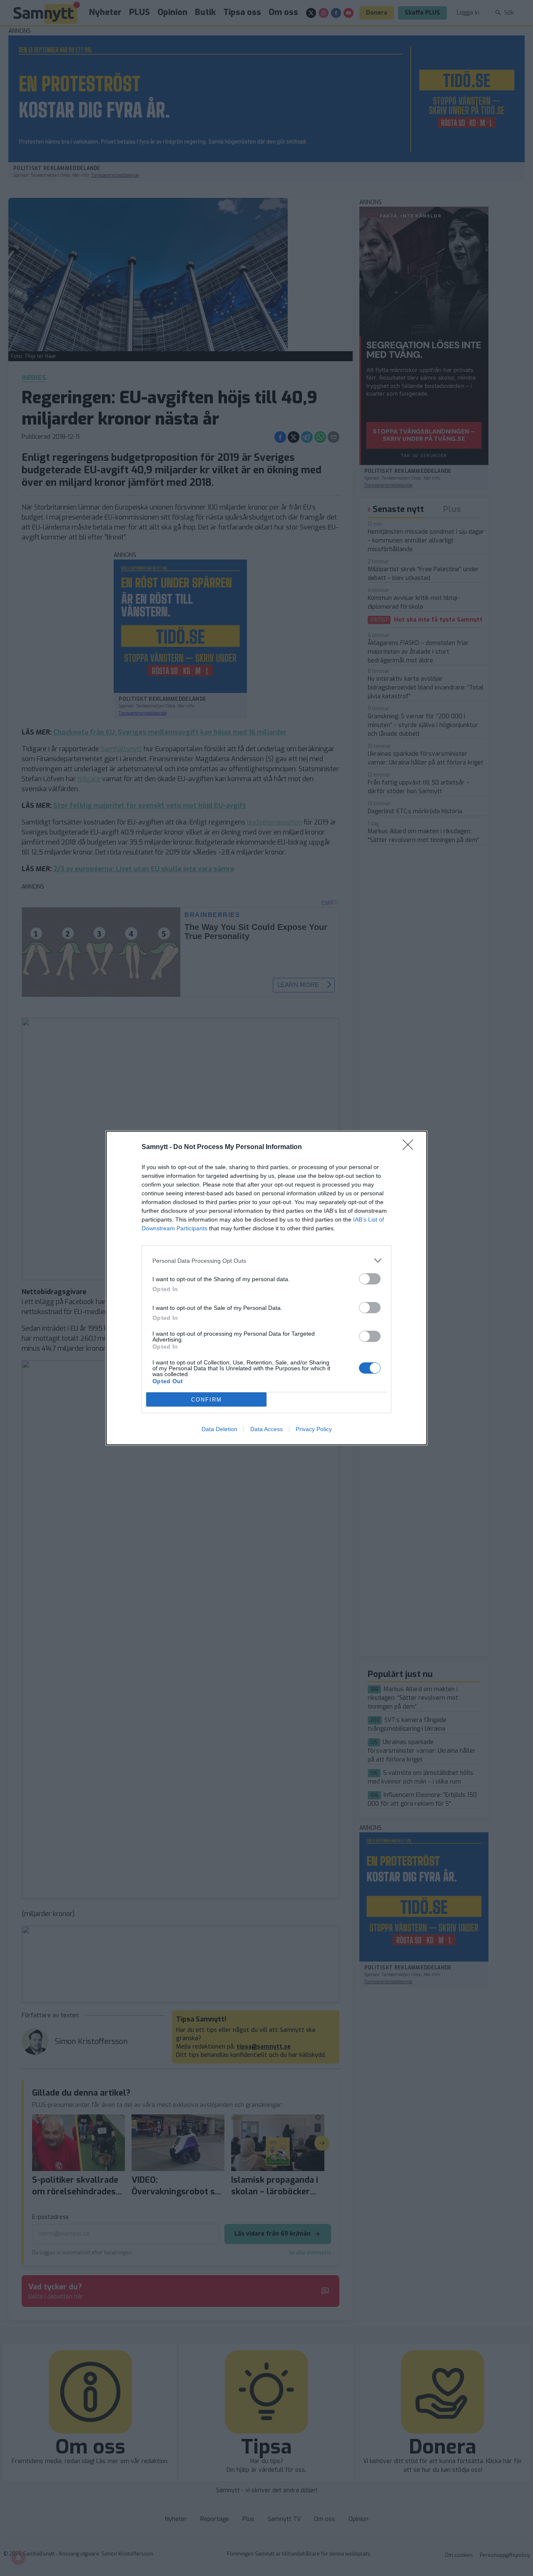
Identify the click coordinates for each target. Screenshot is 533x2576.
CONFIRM (207, 1400)
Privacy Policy (314, 1429)
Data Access (266, 1429)
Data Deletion (219, 1429)
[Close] (411, 1147)
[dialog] (266, 1288)
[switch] (370, 1279)
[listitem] (266, 1261)
